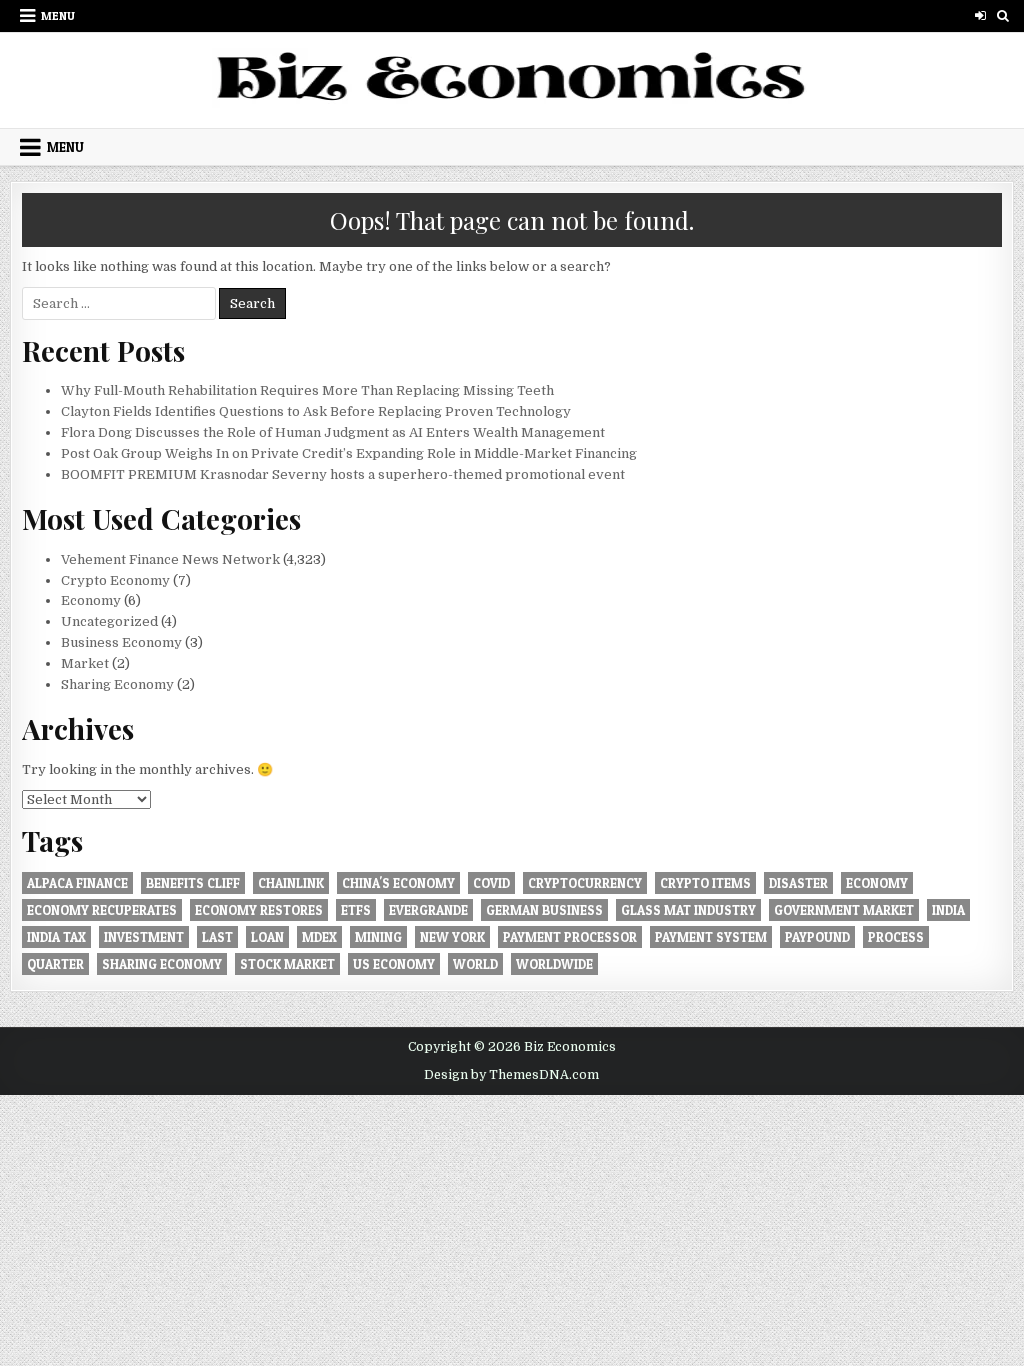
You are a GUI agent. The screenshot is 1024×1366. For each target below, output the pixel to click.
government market (844, 910)
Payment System (711, 937)
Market (85, 663)
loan (267, 937)
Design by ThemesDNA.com (511, 1075)
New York (452, 937)
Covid (491, 883)
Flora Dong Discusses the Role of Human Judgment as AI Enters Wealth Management (333, 432)
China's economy (398, 883)
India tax (56, 937)
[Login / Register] (980, 15)
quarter (55, 964)
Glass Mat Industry (688, 910)
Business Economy (121, 642)
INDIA (948, 910)
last (217, 937)
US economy (394, 964)
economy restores (259, 910)
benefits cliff (193, 883)
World (475, 964)
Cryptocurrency (585, 883)
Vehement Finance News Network (170, 559)
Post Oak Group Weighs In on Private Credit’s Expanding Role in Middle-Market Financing (349, 453)
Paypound (817, 937)
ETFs (356, 910)
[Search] (1003, 15)
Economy (91, 600)
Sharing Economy (117, 684)
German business (544, 910)
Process (896, 937)
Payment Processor (570, 937)
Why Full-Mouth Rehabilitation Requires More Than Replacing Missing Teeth (307, 390)
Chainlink (291, 883)
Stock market (287, 964)
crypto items (705, 883)
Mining (378, 937)
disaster (798, 883)
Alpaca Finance (77, 883)
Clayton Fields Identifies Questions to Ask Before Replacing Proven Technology (316, 411)
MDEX (319, 937)
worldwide (554, 964)
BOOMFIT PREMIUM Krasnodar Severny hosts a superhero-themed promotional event (343, 474)
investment (144, 937)
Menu (58, 15)
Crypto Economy (115, 580)
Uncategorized (109, 621)
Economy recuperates (102, 910)
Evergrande (428, 910)
